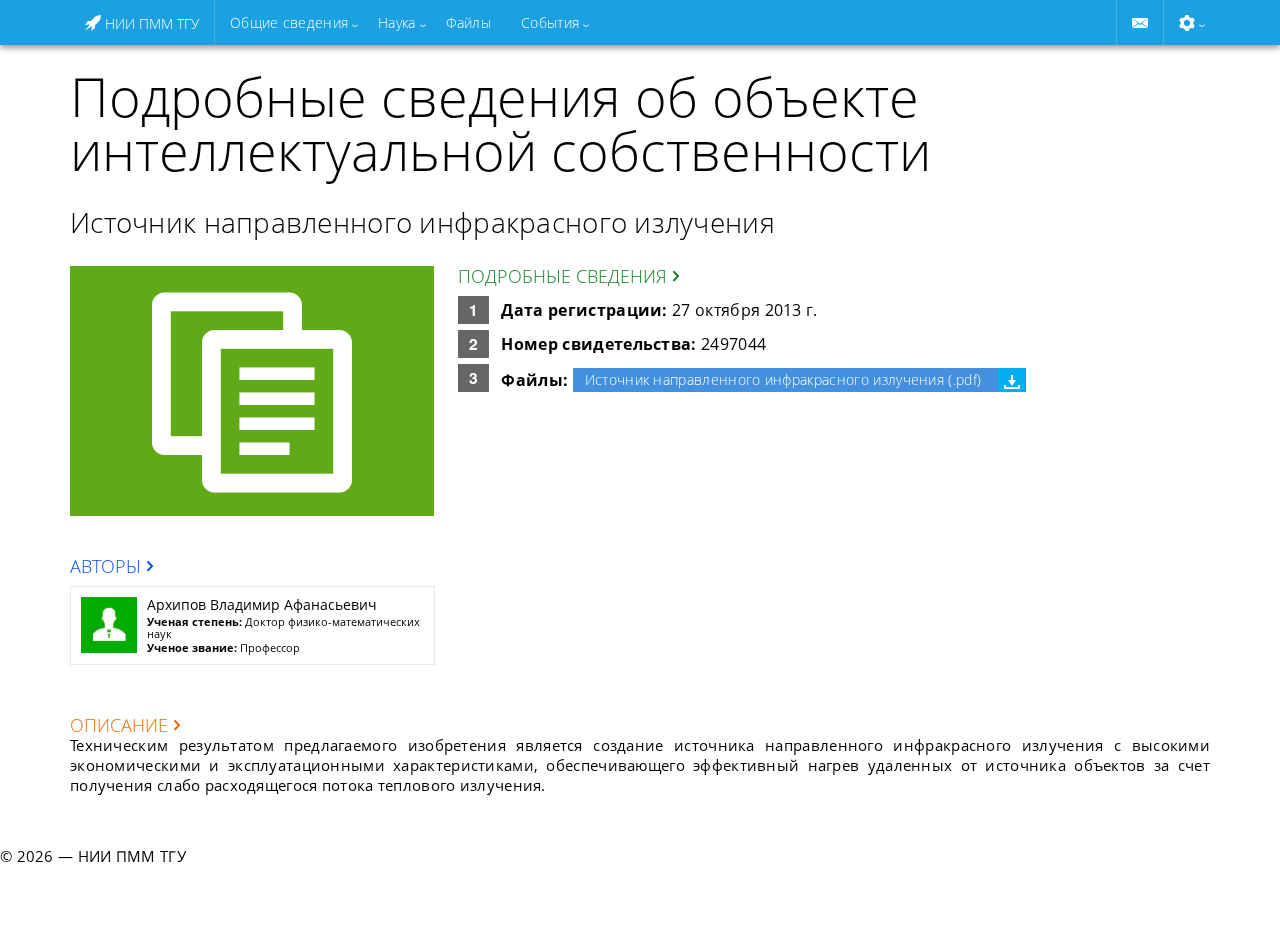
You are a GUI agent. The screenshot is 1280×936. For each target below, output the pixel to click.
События (550, 22)
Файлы (468, 22)
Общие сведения (289, 22)
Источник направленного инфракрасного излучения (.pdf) (783, 379)
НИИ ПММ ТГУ (150, 23)
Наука (396, 22)
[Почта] (1140, 22)
